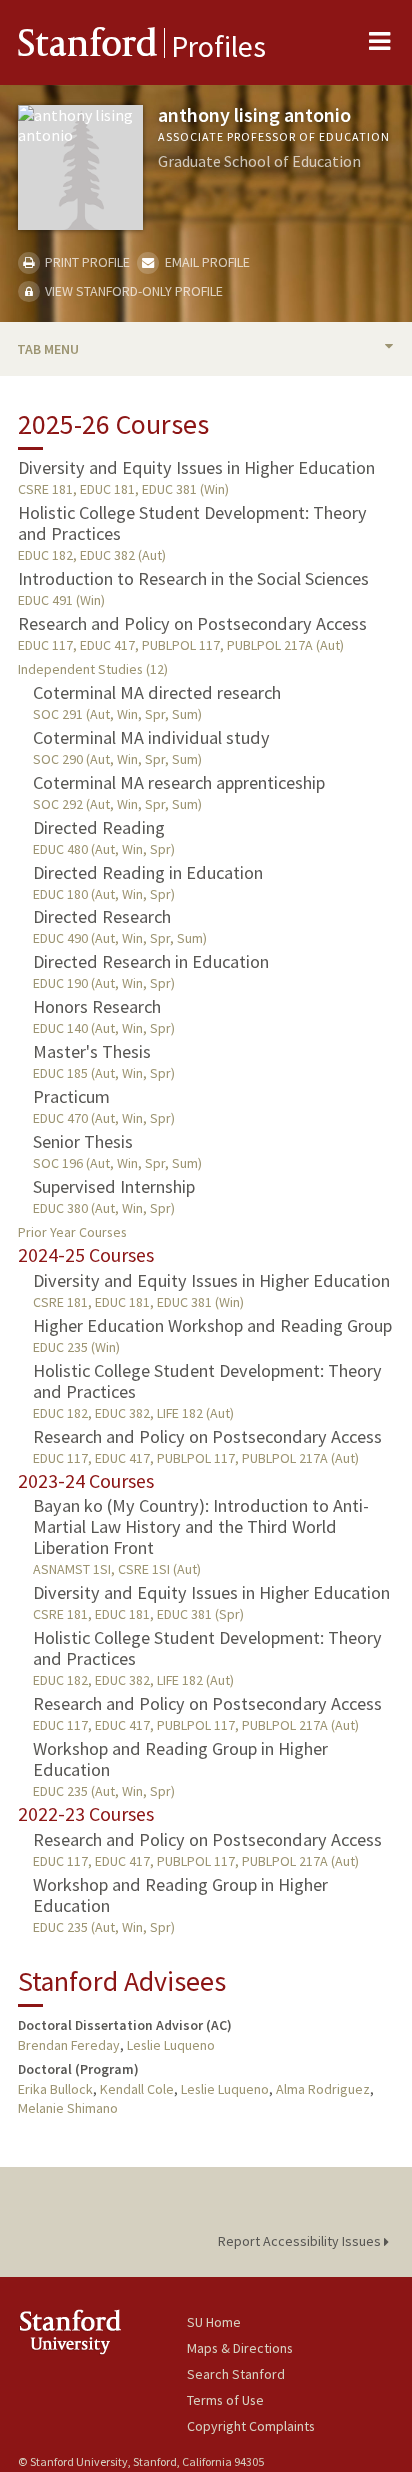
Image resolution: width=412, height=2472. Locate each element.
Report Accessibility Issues (301, 2241)
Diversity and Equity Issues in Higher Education (196, 467)
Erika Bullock (55, 2089)
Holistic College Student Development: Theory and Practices (192, 523)
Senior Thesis (83, 1141)
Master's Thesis (92, 1051)
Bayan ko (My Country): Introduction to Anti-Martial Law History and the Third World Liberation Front (201, 1526)
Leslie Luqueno (171, 2045)
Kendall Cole (137, 2089)
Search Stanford (236, 2374)
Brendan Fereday (69, 2045)
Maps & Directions (240, 2348)
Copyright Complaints (251, 2426)
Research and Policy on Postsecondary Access (192, 623)
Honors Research (97, 1006)
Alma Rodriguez (323, 2089)
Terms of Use (225, 2400)
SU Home (214, 2322)
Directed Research (102, 916)
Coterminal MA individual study (151, 737)
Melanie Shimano (68, 2108)
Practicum (71, 1096)
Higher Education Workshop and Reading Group (212, 1325)
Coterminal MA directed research (157, 692)
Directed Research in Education (151, 961)
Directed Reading (99, 827)
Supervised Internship (114, 1186)
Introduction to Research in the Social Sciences (193, 578)
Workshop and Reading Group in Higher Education (180, 1759)
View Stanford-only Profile (132, 291)
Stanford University (102, 2331)
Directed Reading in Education (148, 872)
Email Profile (205, 262)
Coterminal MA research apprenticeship (179, 782)
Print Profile (86, 262)
